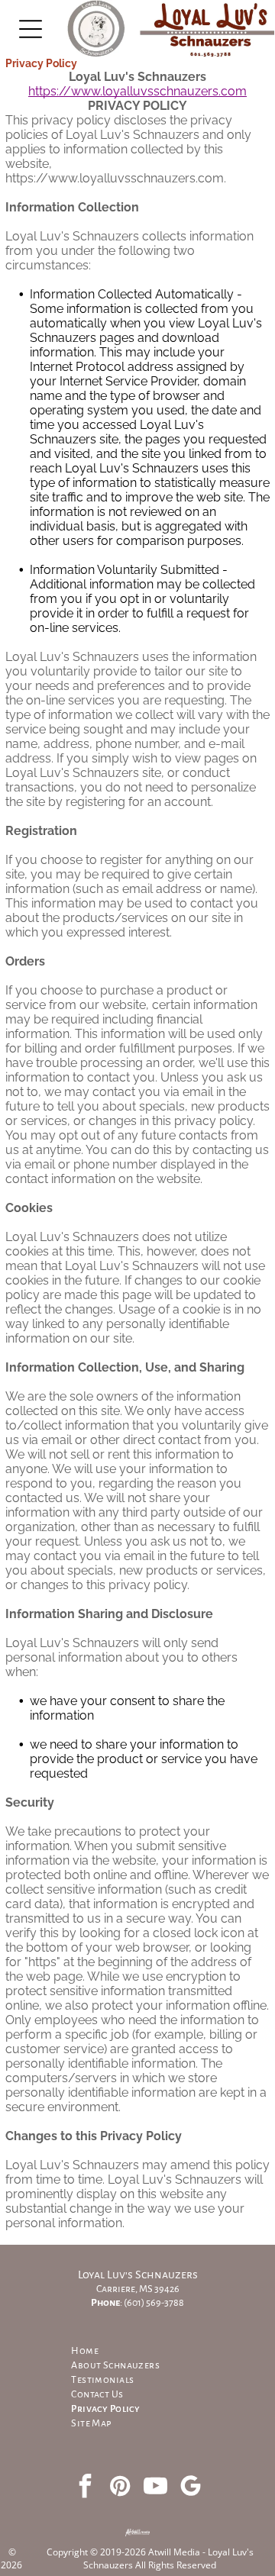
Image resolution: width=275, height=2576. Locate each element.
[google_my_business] (190, 2488)
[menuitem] (137, 2351)
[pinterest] (120, 2488)
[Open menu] (31, 29)
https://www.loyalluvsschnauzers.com (137, 91)
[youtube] (155, 2488)
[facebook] (85, 2488)
